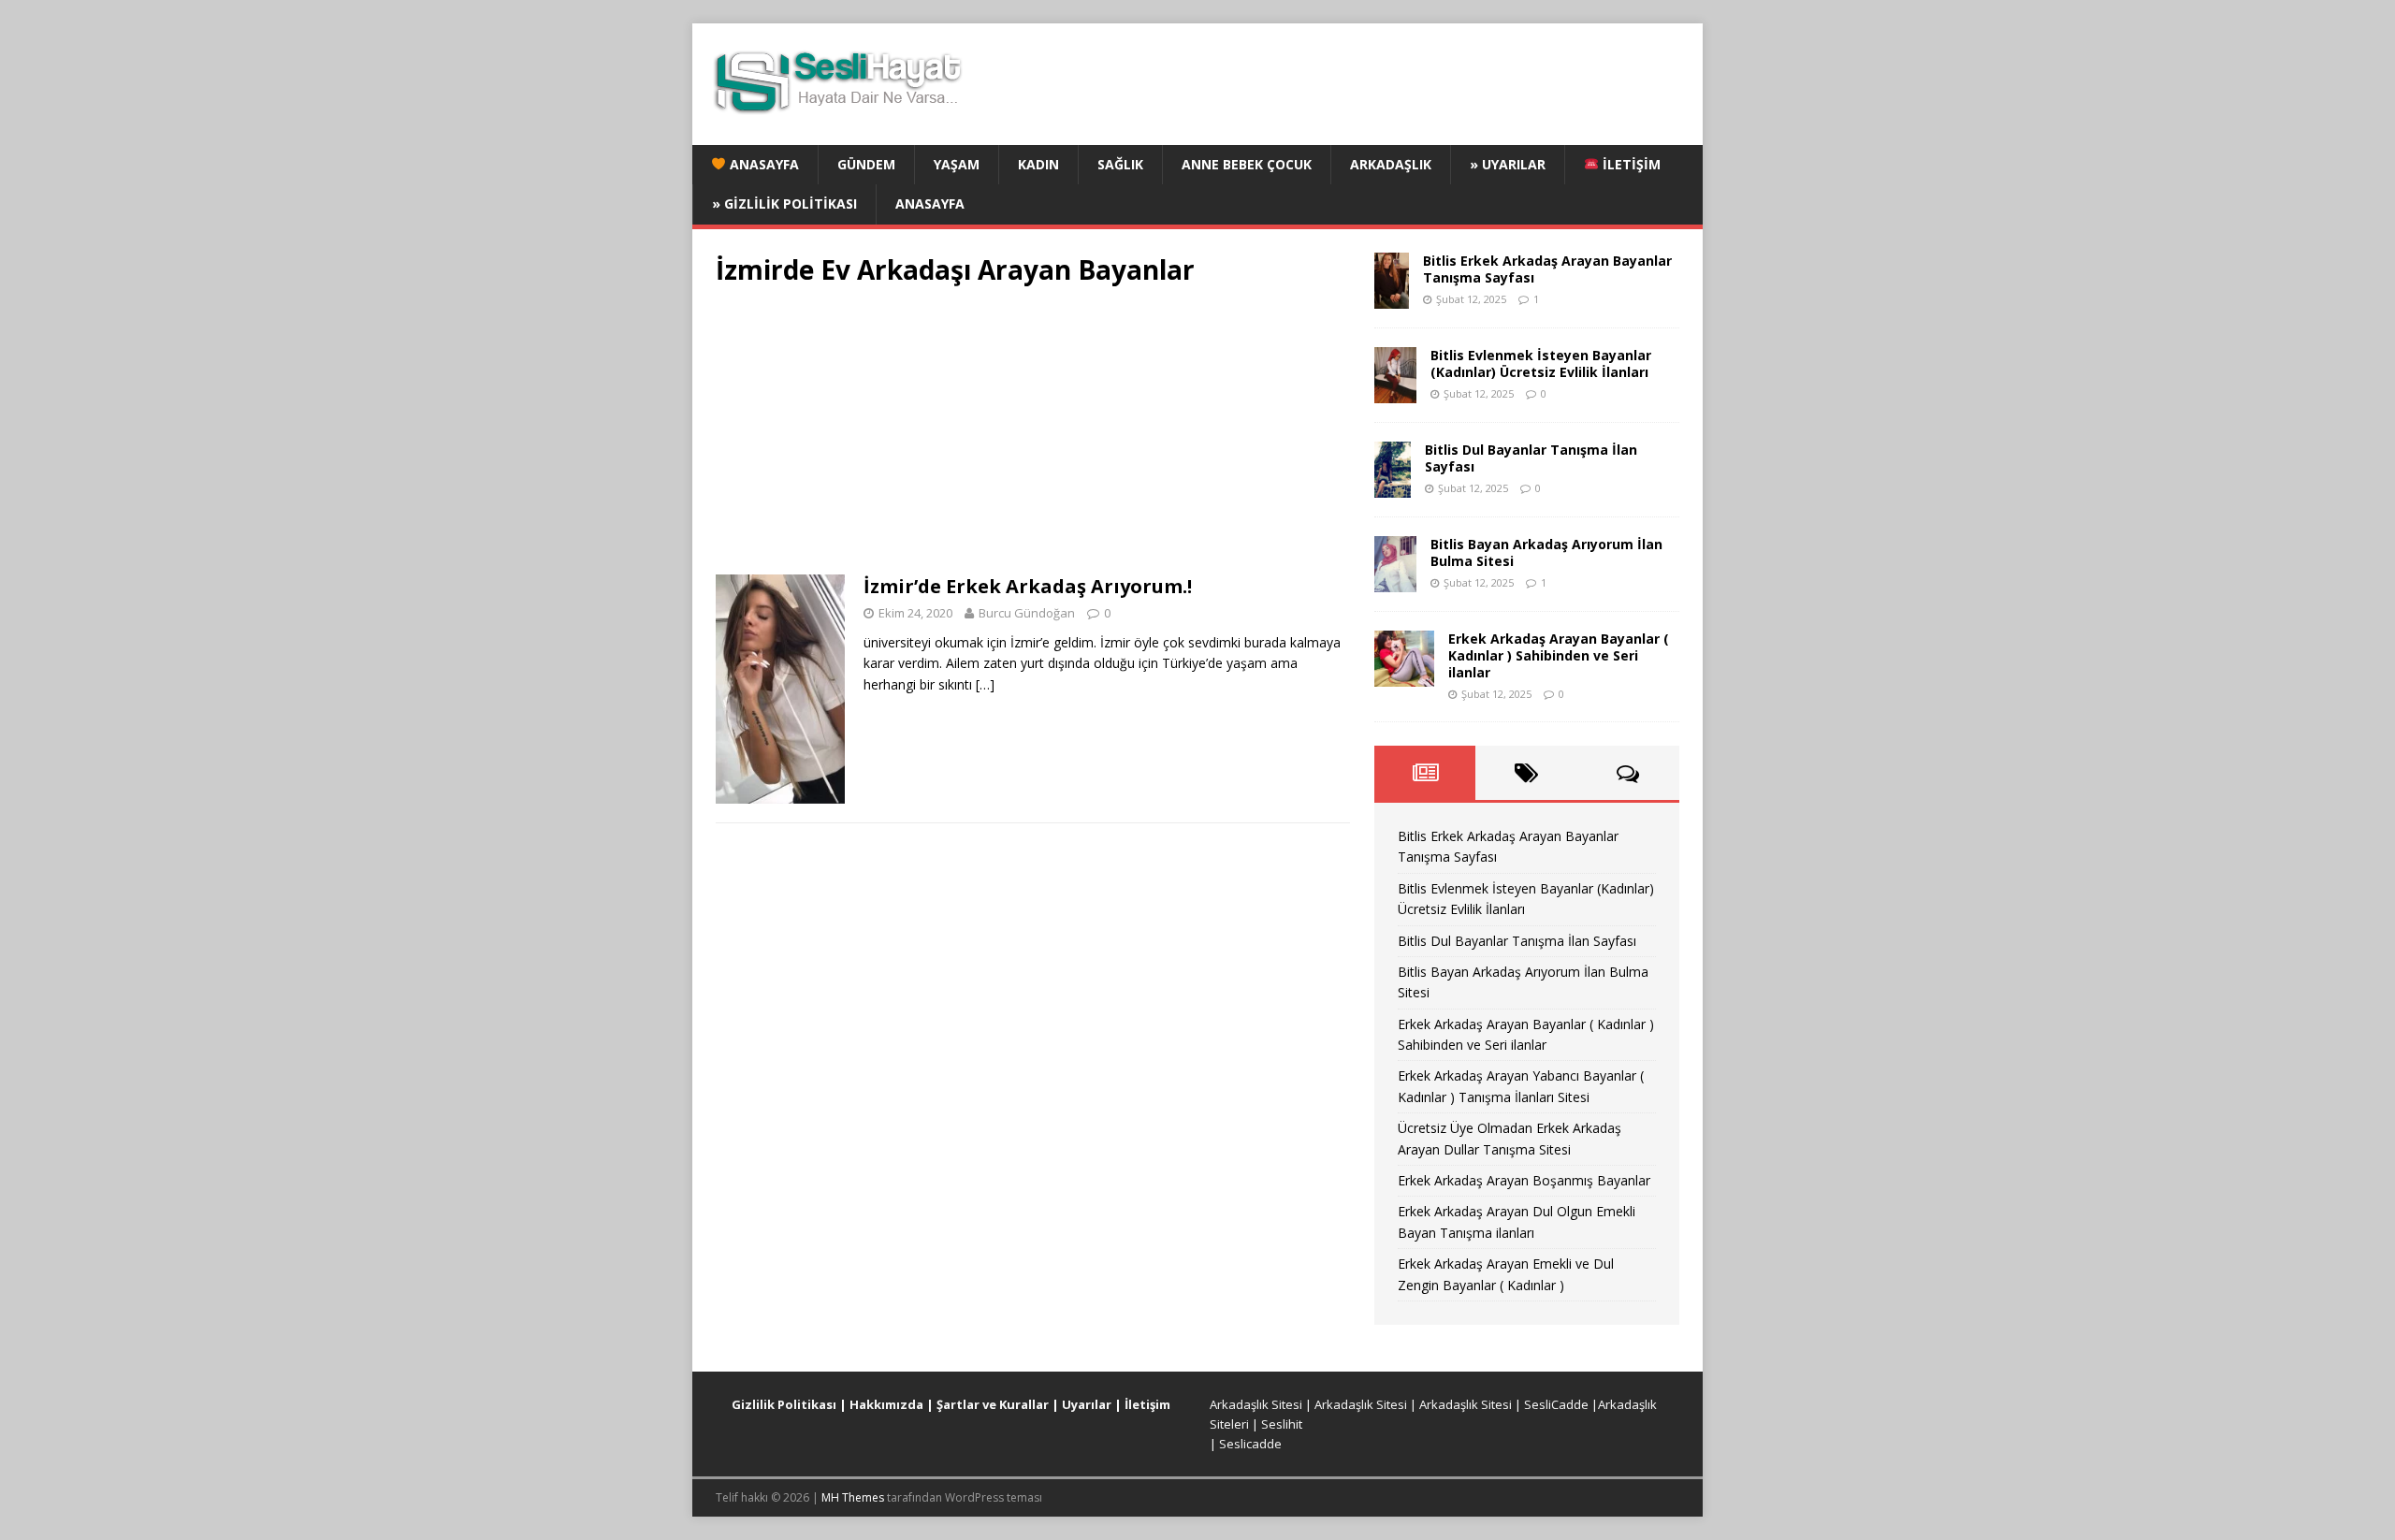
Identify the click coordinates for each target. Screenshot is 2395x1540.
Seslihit (1282, 1424)
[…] (985, 684)
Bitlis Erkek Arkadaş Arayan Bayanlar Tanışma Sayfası (1547, 269)
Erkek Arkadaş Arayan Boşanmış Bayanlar (1524, 1180)
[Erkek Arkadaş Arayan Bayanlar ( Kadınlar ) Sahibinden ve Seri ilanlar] (1404, 675)
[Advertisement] (1033, 436)
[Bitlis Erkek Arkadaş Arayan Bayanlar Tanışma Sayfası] (1392, 297)
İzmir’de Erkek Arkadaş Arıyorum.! (1028, 586)
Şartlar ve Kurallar (993, 1404)
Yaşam (957, 164)
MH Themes (853, 1497)
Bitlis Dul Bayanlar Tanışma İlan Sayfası (1531, 458)
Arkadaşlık (1391, 164)
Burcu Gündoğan (1027, 613)
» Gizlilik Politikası (784, 203)
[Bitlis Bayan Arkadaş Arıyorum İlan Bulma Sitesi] (1395, 581)
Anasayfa (762, 164)
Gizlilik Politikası (784, 1404)
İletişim (1630, 164)
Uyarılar (1087, 1404)
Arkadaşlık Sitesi (1256, 1404)
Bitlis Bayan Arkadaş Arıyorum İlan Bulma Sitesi (1546, 552)
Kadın (1038, 164)
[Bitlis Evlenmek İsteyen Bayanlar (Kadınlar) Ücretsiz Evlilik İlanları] (1395, 392)
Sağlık (1120, 164)
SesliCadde (1556, 1404)
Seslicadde (1250, 1444)
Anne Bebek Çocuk (1247, 164)
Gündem (866, 164)
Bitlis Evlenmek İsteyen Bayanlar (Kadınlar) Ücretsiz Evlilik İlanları (1541, 363)
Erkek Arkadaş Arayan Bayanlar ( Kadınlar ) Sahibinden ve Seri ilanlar (1559, 655)
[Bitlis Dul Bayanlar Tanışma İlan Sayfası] (1393, 486)
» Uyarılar (1508, 164)
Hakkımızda (886, 1404)
